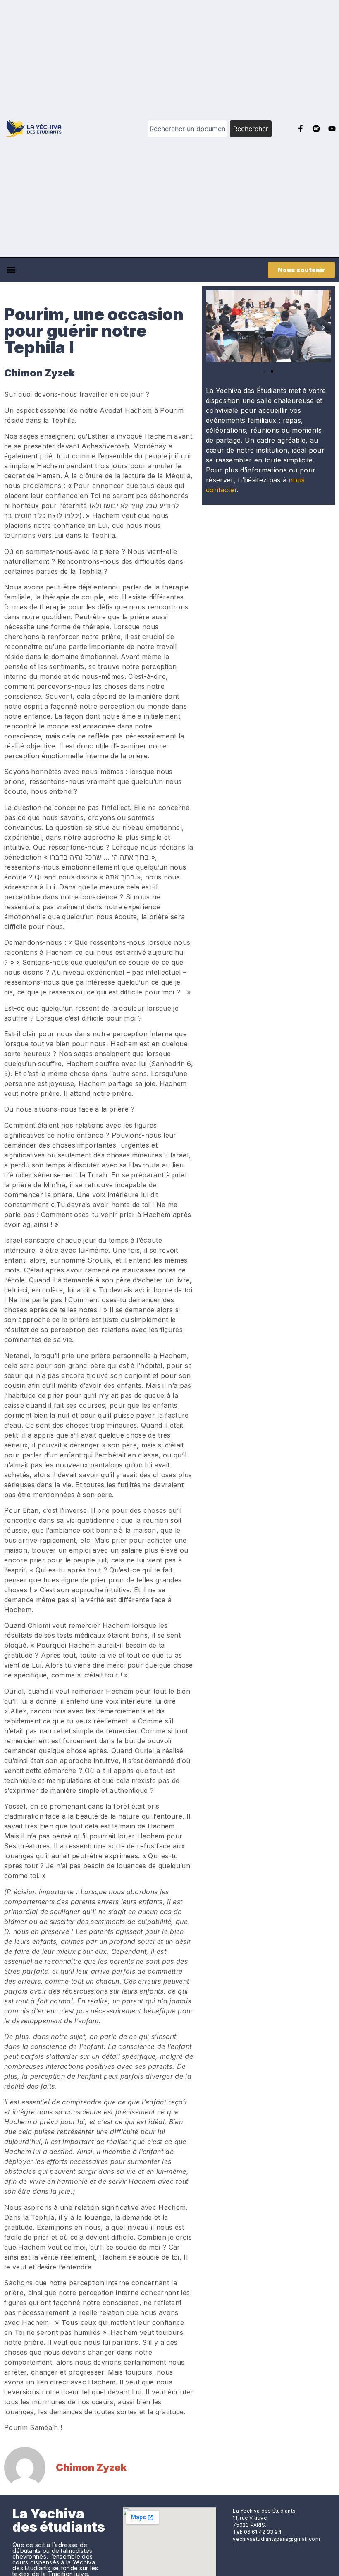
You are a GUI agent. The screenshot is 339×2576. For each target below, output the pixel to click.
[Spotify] (316, 129)
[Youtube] (332, 129)
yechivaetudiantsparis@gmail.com (276, 2539)
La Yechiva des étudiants (59, 2520)
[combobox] (187, 129)
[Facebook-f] (301, 129)
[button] (11, 270)
